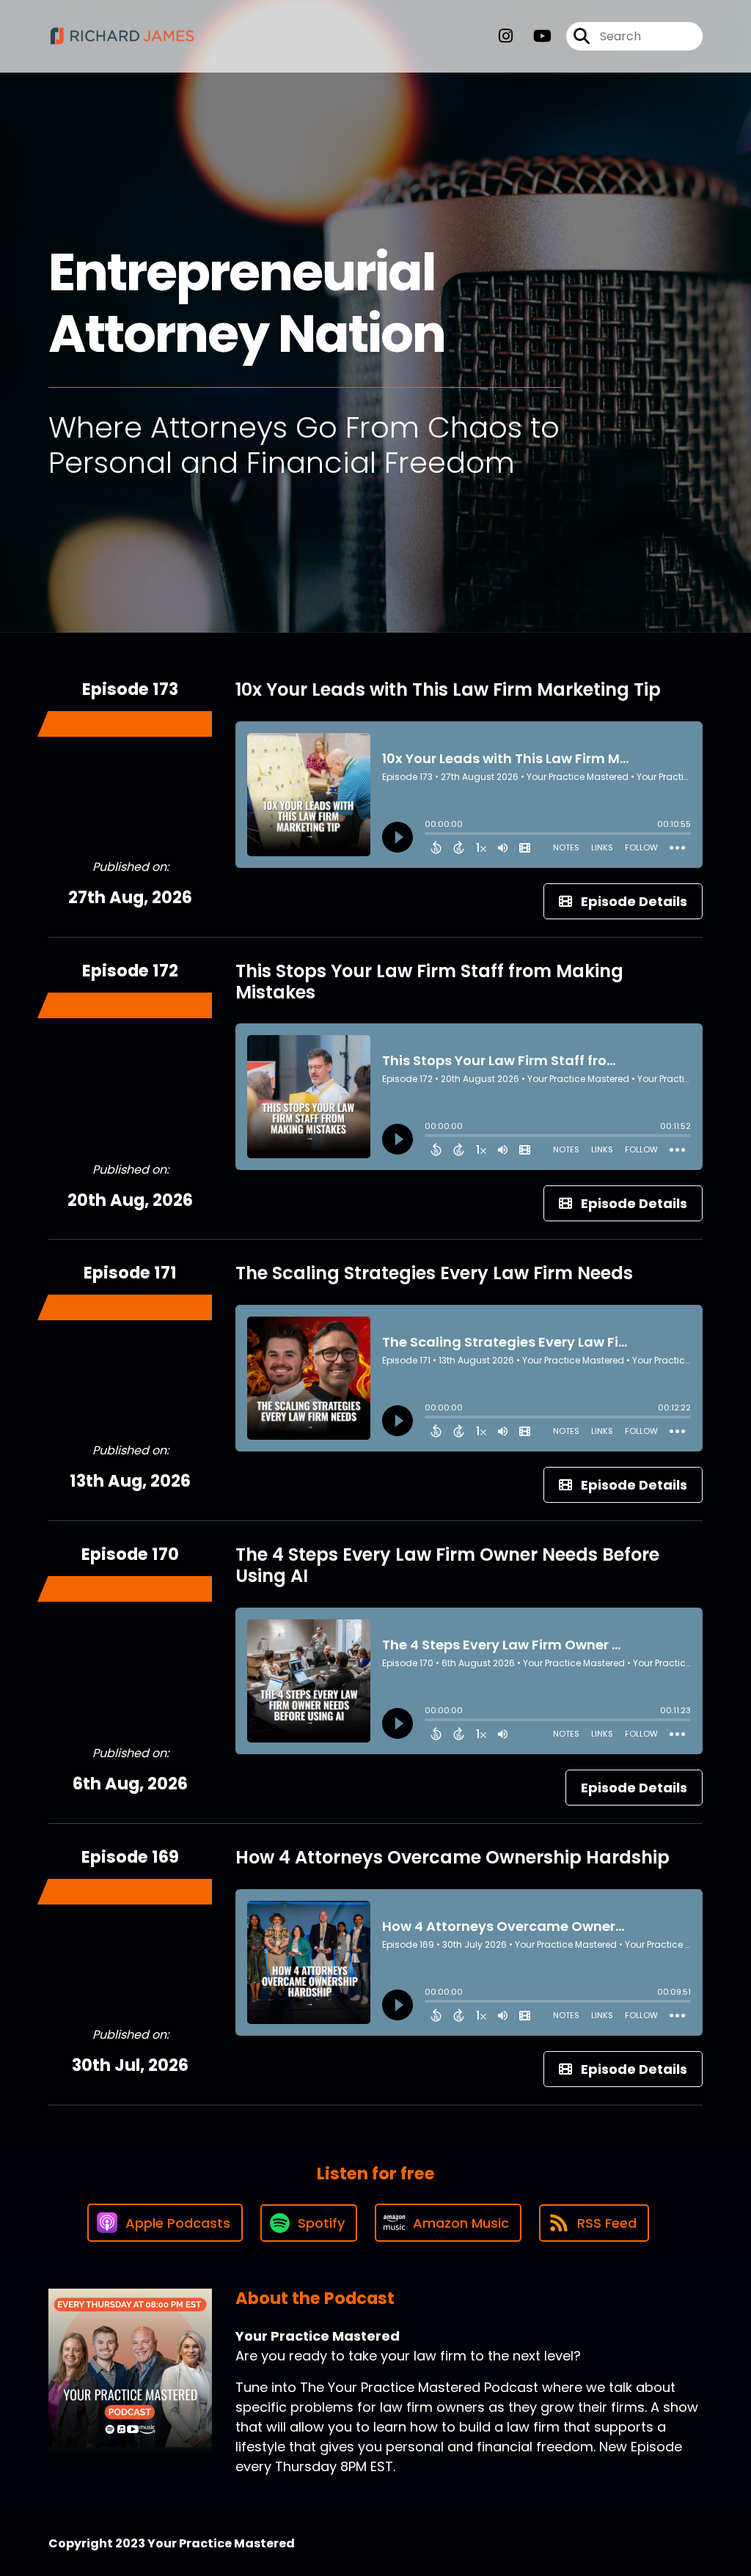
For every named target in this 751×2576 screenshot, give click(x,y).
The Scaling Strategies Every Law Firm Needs (434, 1273)
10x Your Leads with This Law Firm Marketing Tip (448, 689)
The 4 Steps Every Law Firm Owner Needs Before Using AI (447, 1565)
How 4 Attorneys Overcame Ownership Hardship (453, 1857)
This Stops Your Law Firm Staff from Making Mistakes (429, 982)
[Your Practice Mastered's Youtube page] (534, 36)
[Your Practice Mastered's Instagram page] (506, 36)
